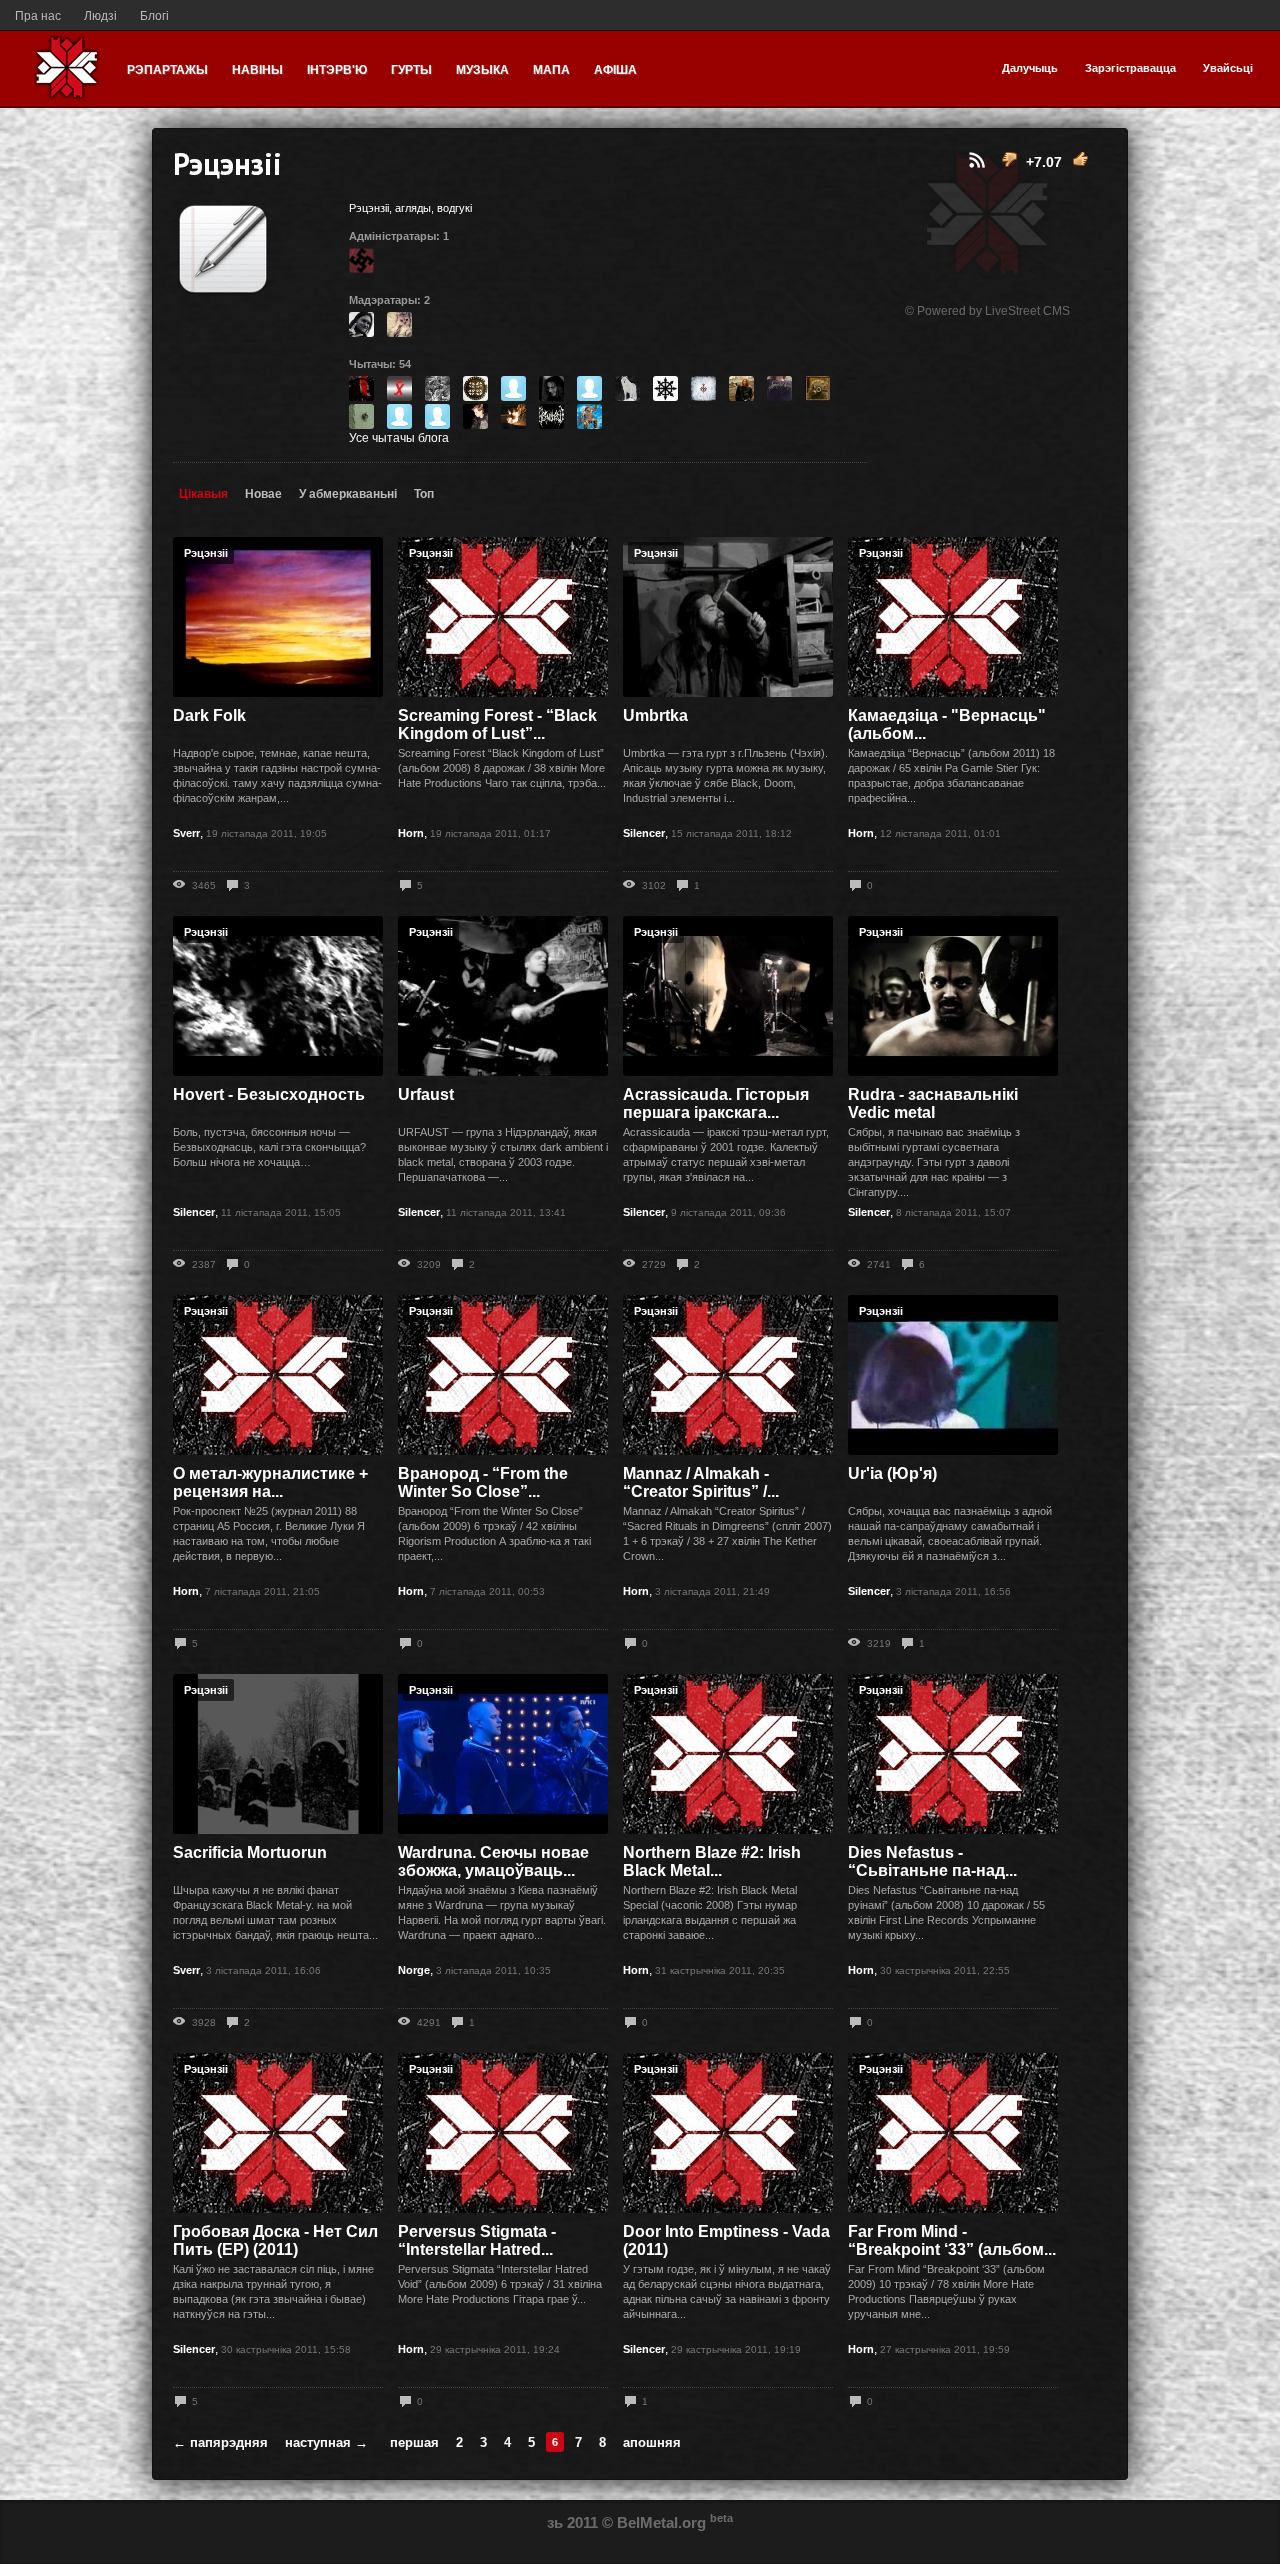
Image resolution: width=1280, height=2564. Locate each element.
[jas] (361, 386)
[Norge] (703, 386)
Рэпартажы (167, 70)
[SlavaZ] (437, 414)
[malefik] (779, 386)
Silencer (644, 833)
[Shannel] (361, 414)
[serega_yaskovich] (817, 386)
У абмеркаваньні (348, 494)
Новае (263, 494)
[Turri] (475, 414)
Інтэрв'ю (337, 70)
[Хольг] (361, 258)
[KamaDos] (399, 386)
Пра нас (38, 16)
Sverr (186, 833)
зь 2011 (572, 2522)
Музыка (482, 70)
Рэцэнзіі (206, 553)
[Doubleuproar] (665, 386)
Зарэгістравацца (1130, 68)
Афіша (615, 70)
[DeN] (589, 414)
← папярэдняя (220, 2442)
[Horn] (513, 414)
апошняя (652, 2442)
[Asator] (437, 386)
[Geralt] (741, 386)
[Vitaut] (475, 386)
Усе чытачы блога (399, 438)
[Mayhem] (399, 322)
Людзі (100, 16)
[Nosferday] (361, 322)
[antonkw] (399, 414)
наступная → (326, 2442)
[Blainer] (551, 386)
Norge (414, 1970)
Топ (424, 494)
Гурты (411, 70)
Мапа (551, 70)
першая (414, 2442)
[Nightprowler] (589, 386)
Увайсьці (1228, 68)
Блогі (154, 16)
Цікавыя (203, 494)
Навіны (257, 70)
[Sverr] (627, 386)
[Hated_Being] (551, 414)
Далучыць (1030, 68)
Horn (411, 833)
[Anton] (513, 386)
